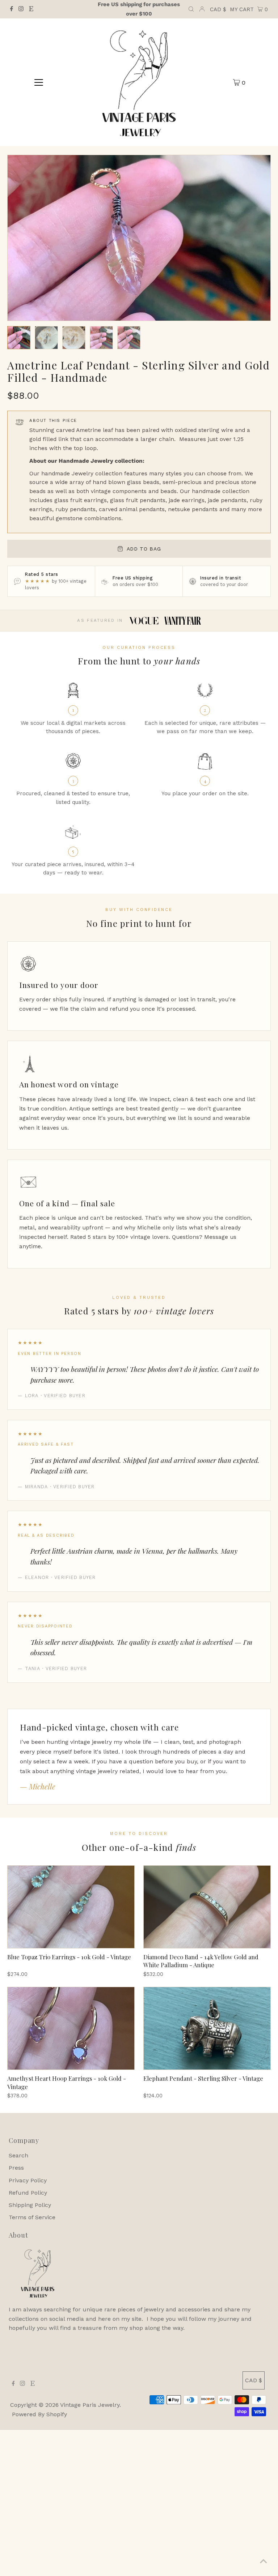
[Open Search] (191, 9)
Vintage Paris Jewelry (90, 2405)
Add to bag (144, 549)
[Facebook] (12, 9)
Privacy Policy (28, 2180)
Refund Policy (28, 2193)
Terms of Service (32, 2217)
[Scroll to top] (264, 2562)
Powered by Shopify (39, 2414)
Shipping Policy (30, 2205)
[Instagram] (21, 9)
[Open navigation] (39, 82)
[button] (19, 338)
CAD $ (218, 9)
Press (16, 2168)
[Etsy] (31, 9)
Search (18, 2155)
